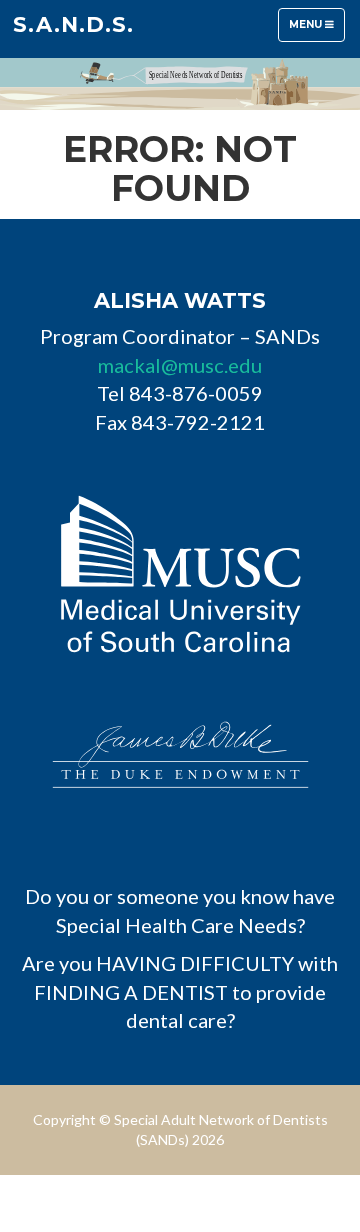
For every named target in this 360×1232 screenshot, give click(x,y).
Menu (316, 29)
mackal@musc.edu (180, 365)
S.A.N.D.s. (73, 24)
